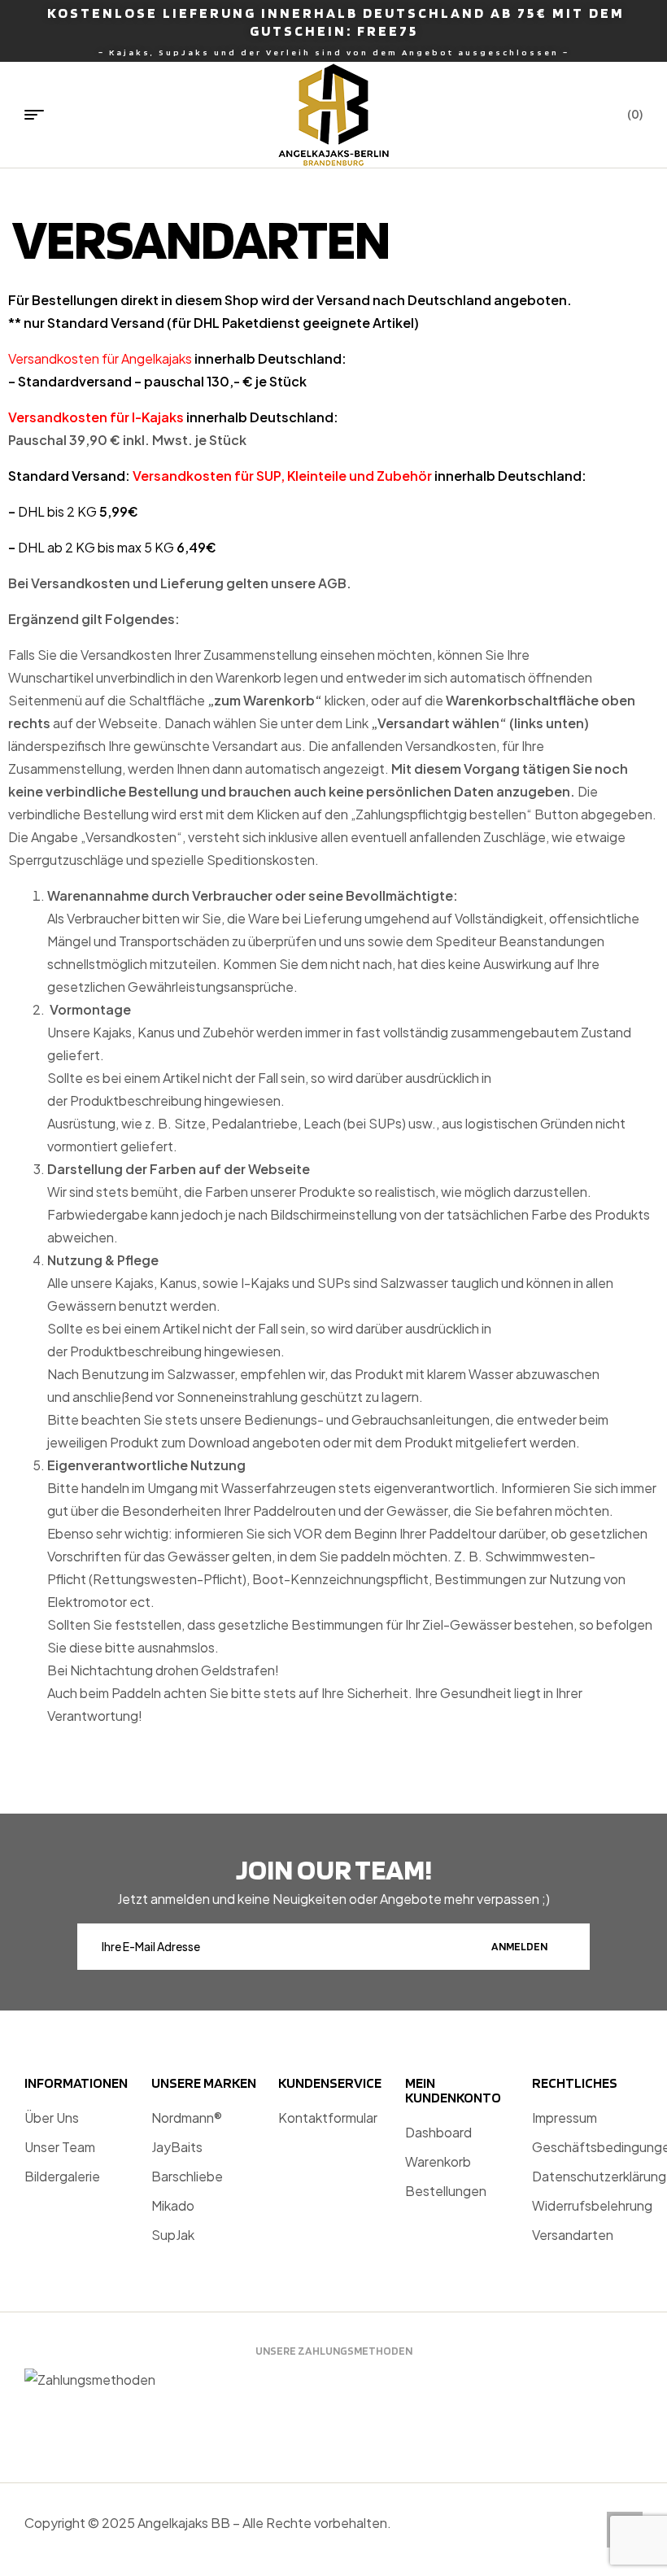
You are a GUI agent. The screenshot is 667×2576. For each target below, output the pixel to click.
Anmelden (519, 1946)
